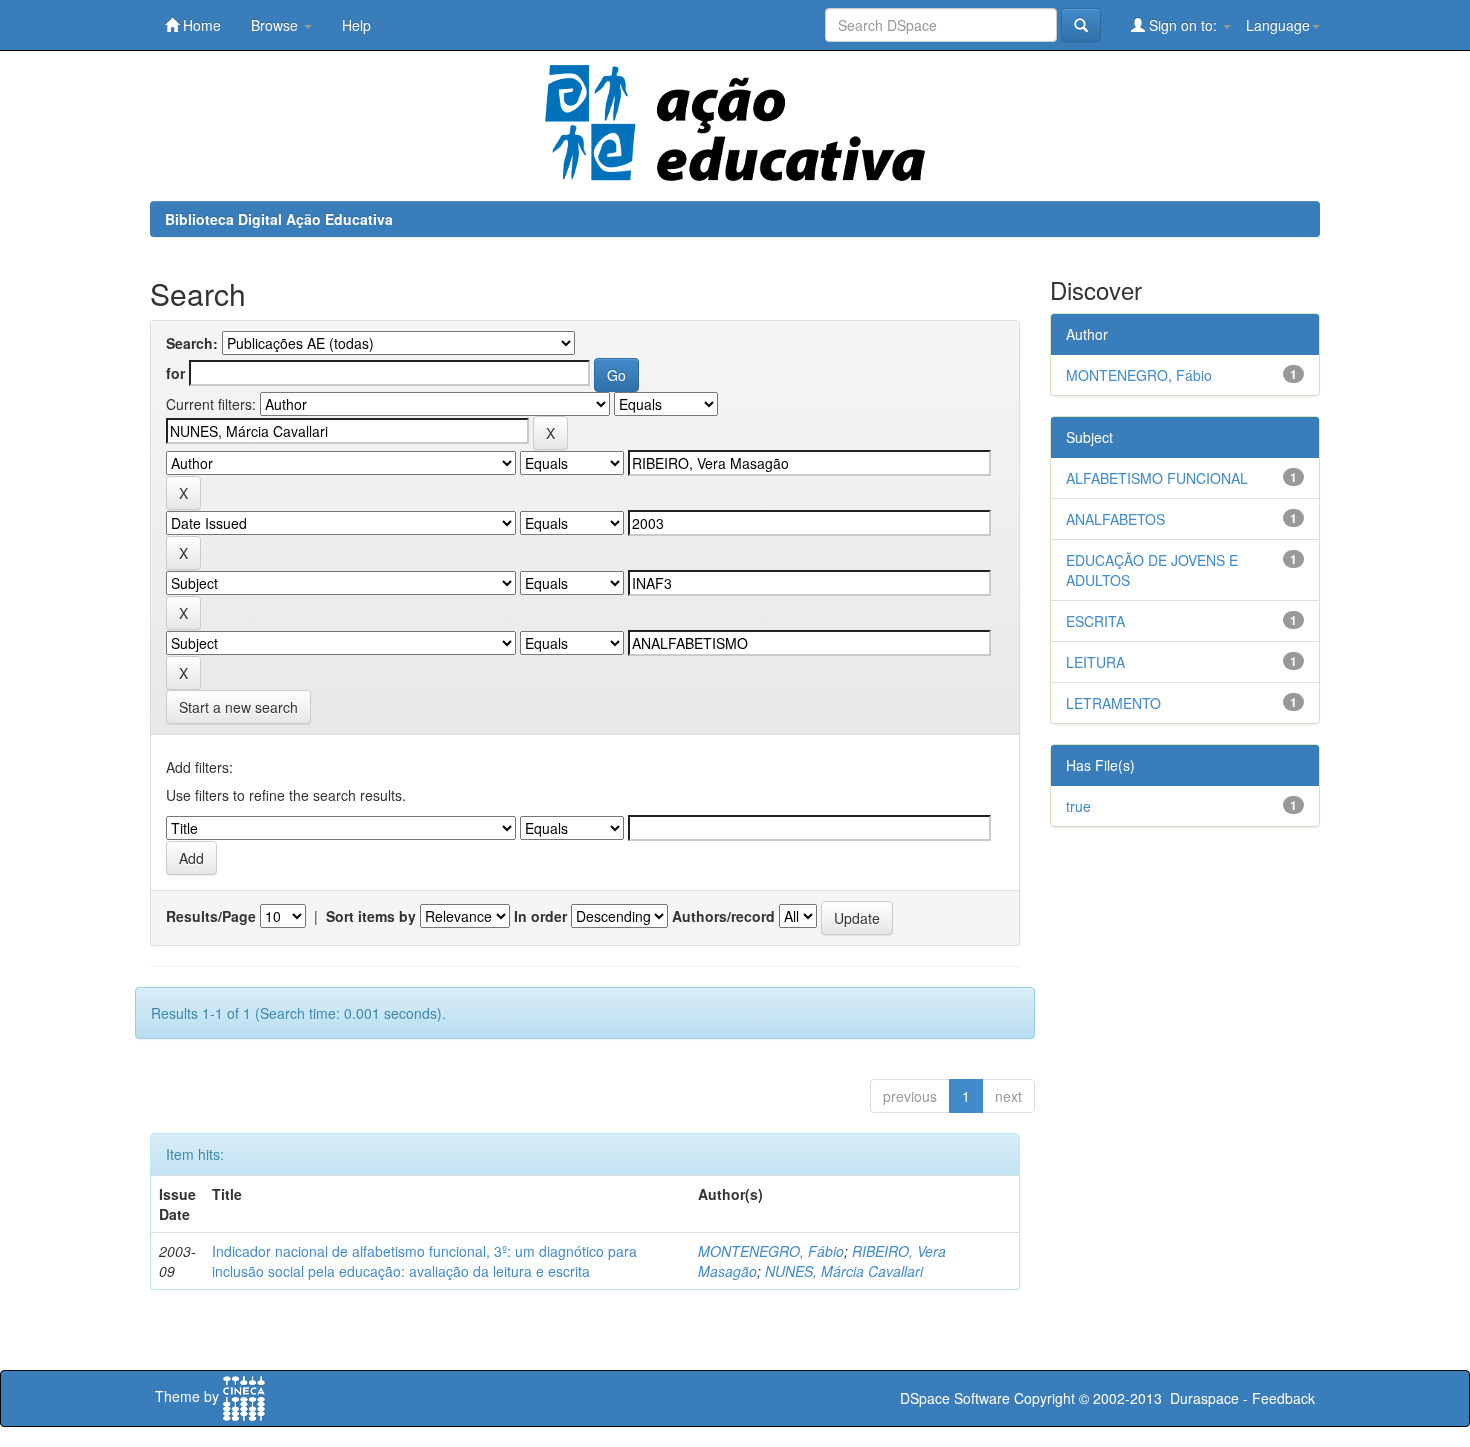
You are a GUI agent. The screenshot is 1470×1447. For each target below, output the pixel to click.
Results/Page (211, 916)
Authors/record (723, 916)
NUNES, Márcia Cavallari (844, 1271)
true (1078, 806)
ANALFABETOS (1115, 519)
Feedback (1283, 1398)
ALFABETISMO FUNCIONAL (1157, 478)
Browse (276, 25)
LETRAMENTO (1113, 703)
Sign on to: (1183, 25)
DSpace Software (955, 1398)
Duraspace (1204, 1398)
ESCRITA (1095, 621)
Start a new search (238, 707)
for (175, 373)
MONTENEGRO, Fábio (771, 1251)
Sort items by (371, 916)
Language (1278, 25)
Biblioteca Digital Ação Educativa (279, 219)
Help (356, 25)
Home (200, 25)
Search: (192, 343)
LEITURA (1095, 662)
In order (540, 916)
